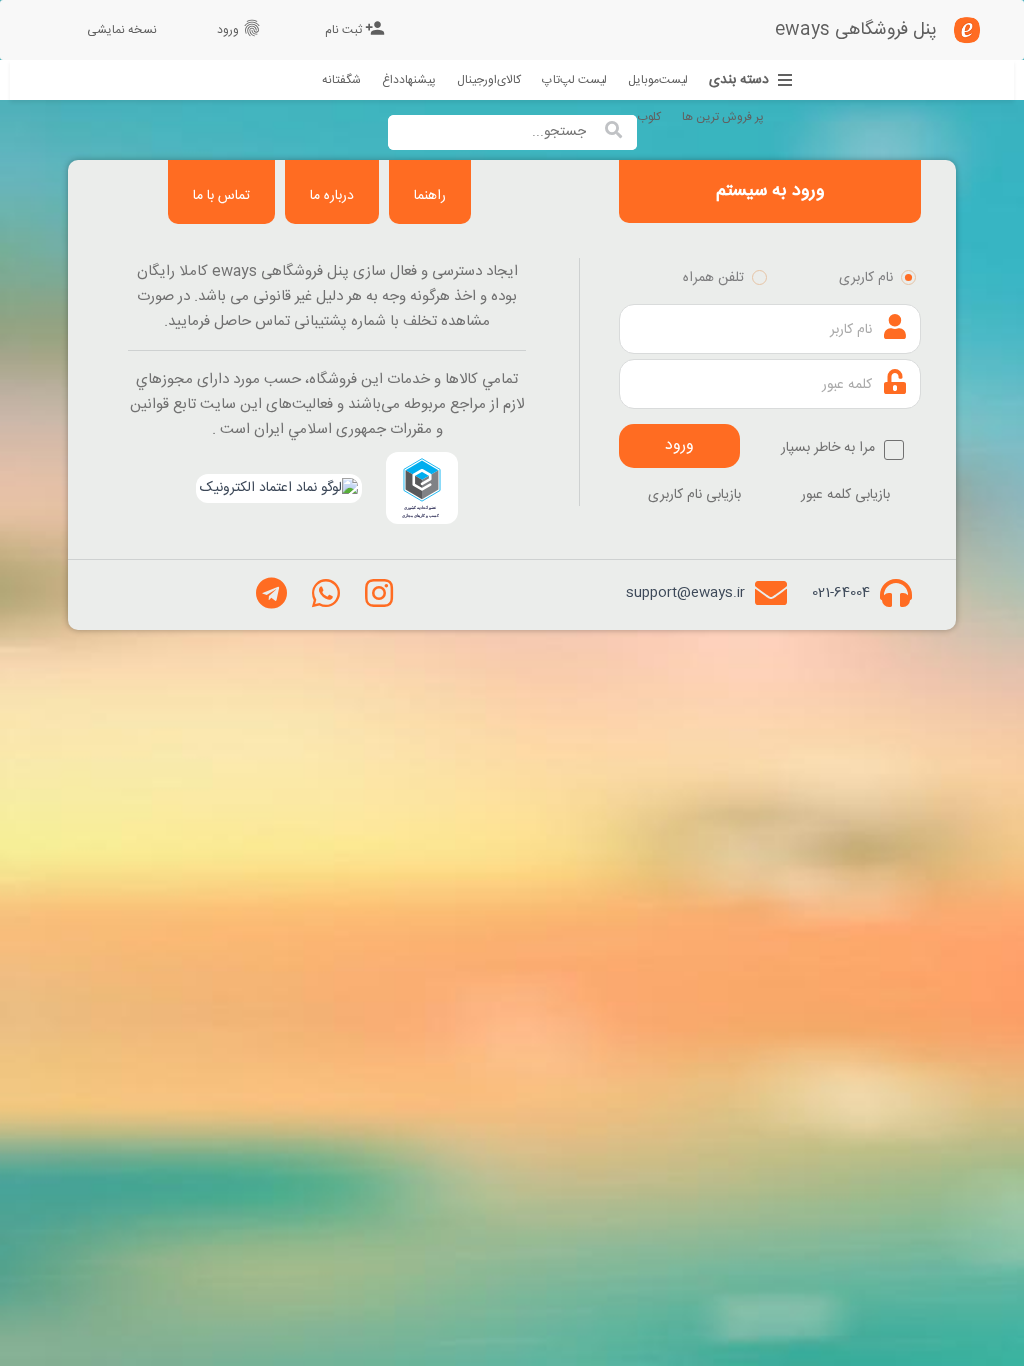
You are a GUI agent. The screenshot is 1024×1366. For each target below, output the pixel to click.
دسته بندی (739, 80)
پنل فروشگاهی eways (856, 30)
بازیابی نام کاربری (694, 495)
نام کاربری (866, 278)
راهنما (430, 196)
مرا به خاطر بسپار (830, 448)
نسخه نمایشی (122, 30)
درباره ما (332, 196)
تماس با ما (221, 196)
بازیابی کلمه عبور (845, 495)
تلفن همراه (713, 278)
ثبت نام (355, 29)
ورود (239, 29)
